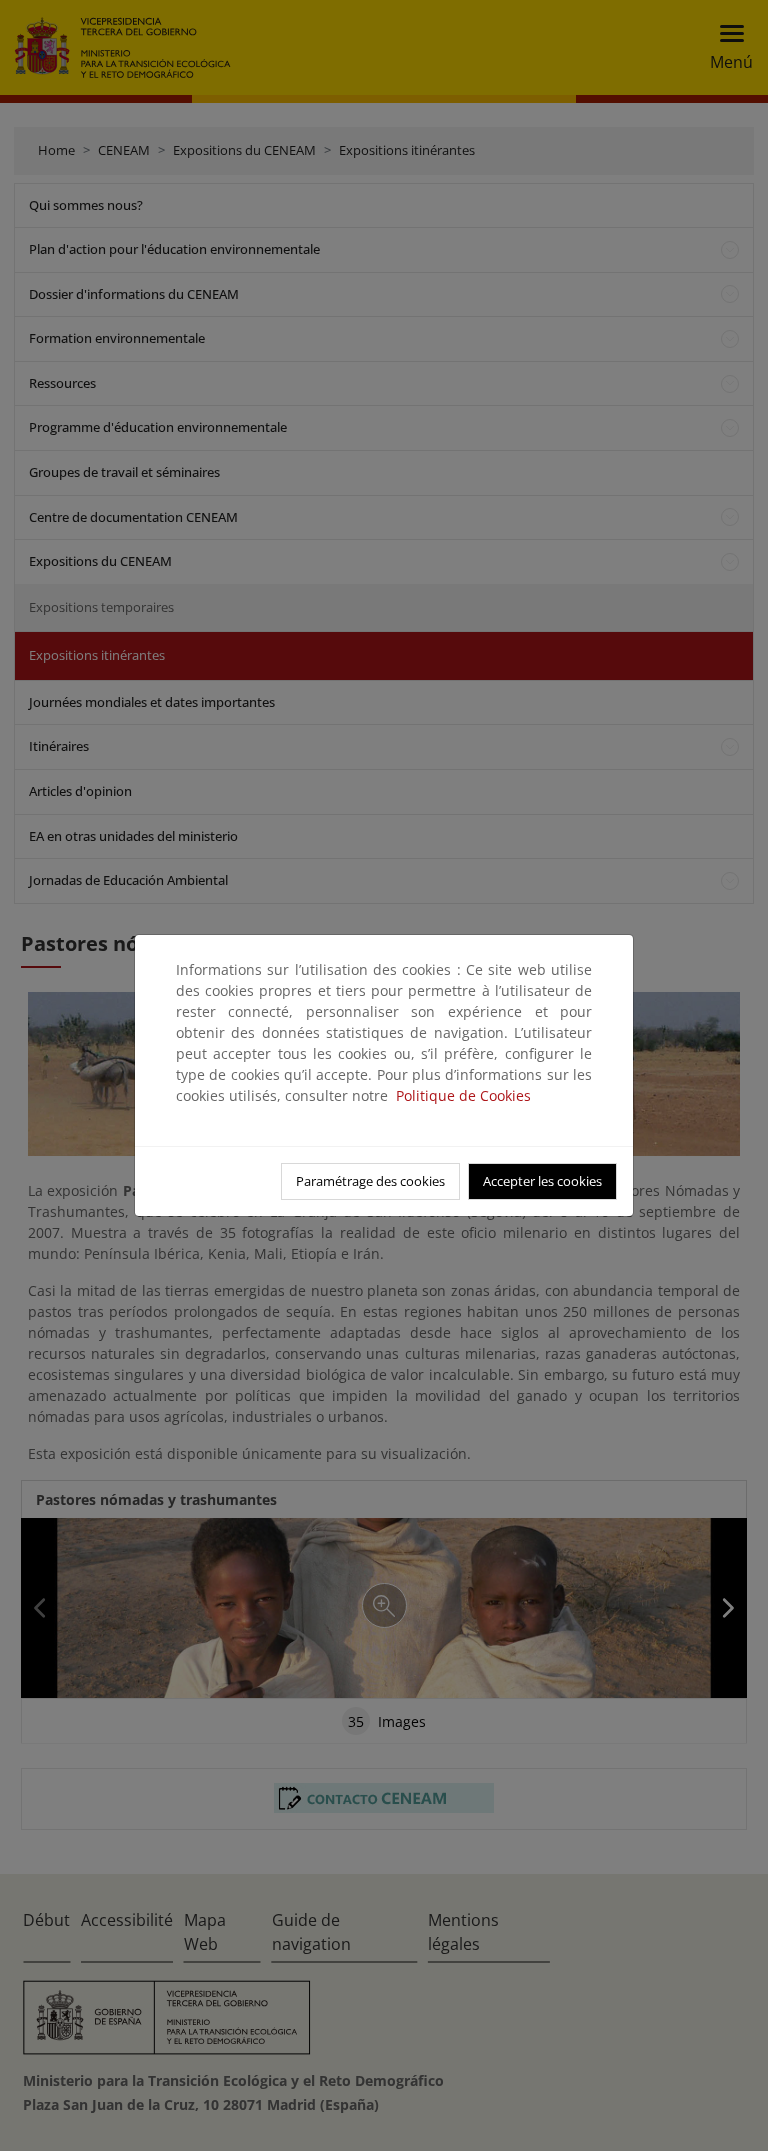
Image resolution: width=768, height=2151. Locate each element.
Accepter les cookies (542, 1181)
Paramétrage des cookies (370, 1181)
